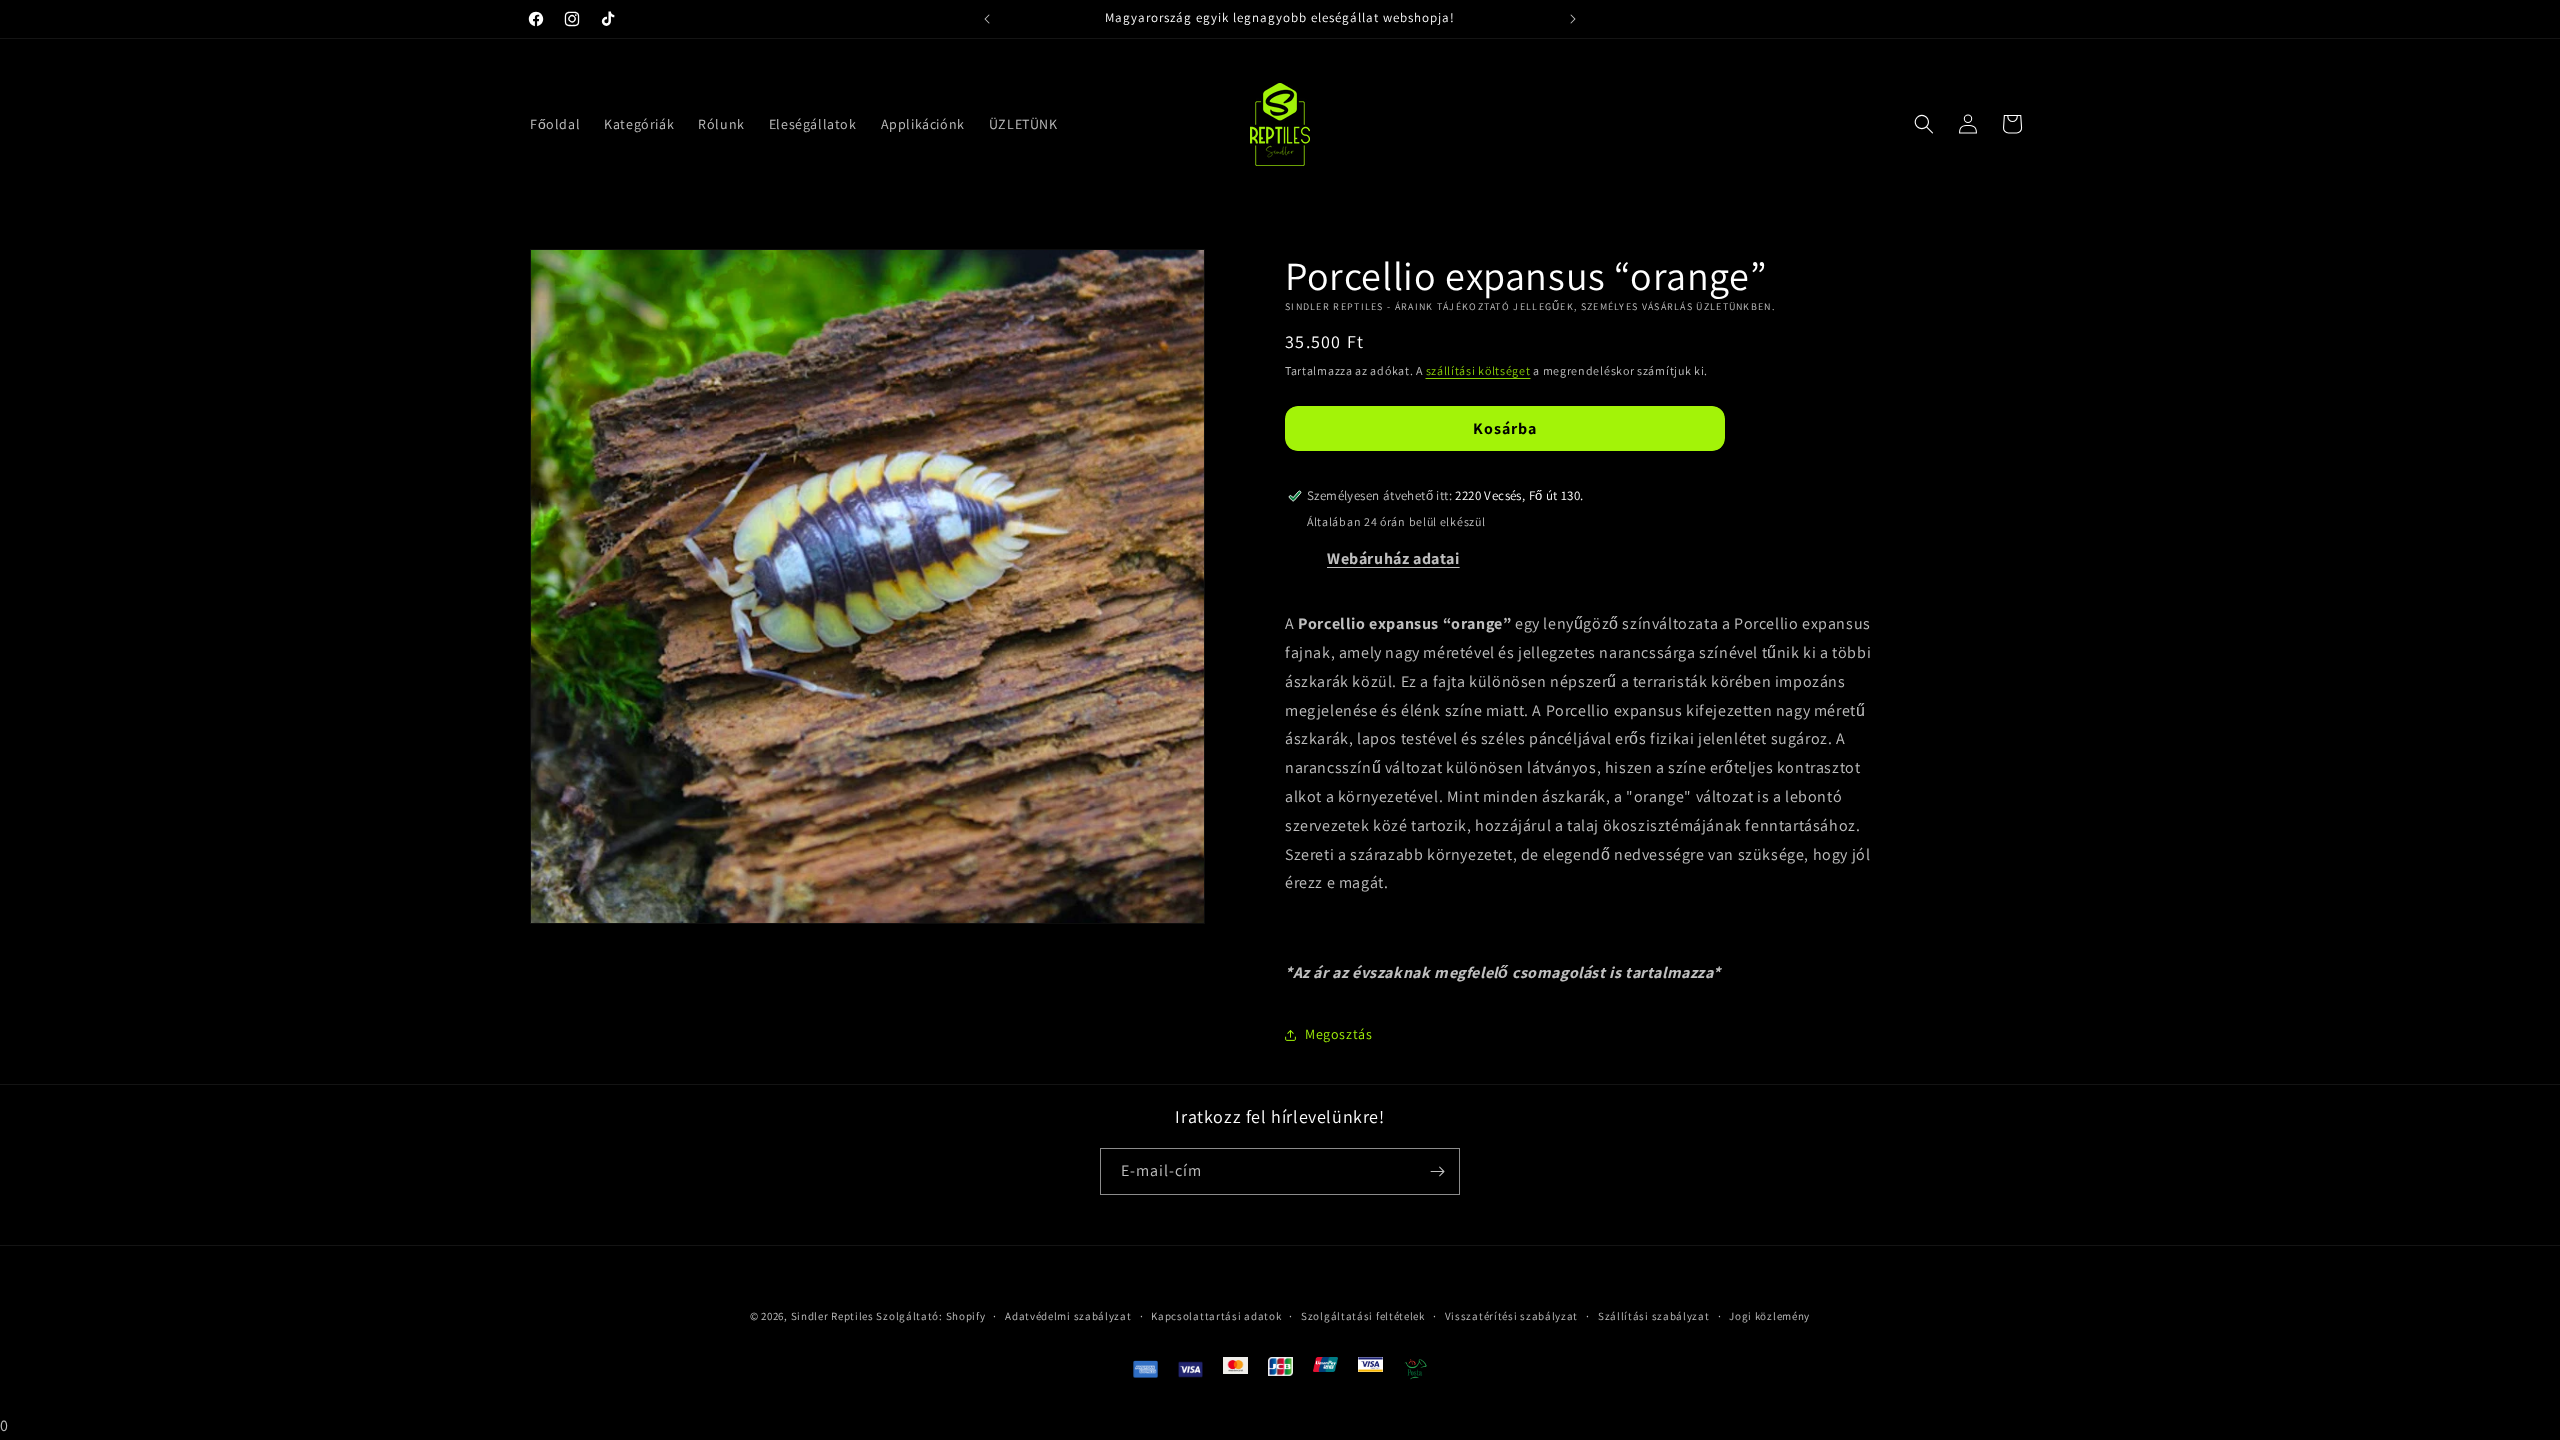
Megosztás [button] (1338, 1034)
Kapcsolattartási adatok (1216, 1316)
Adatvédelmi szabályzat (1068, 1316)
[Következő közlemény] (1573, 19)
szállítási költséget (1478, 370)
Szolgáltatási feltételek (1363, 1316)
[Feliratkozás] (1437, 1171)
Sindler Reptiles (832, 1316)
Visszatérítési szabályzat (1512, 1316)
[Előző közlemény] (987, 19)
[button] (1924, 124)
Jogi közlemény (1769, 1316)
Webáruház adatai (1393, 558)
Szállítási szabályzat (1654, 1316)
